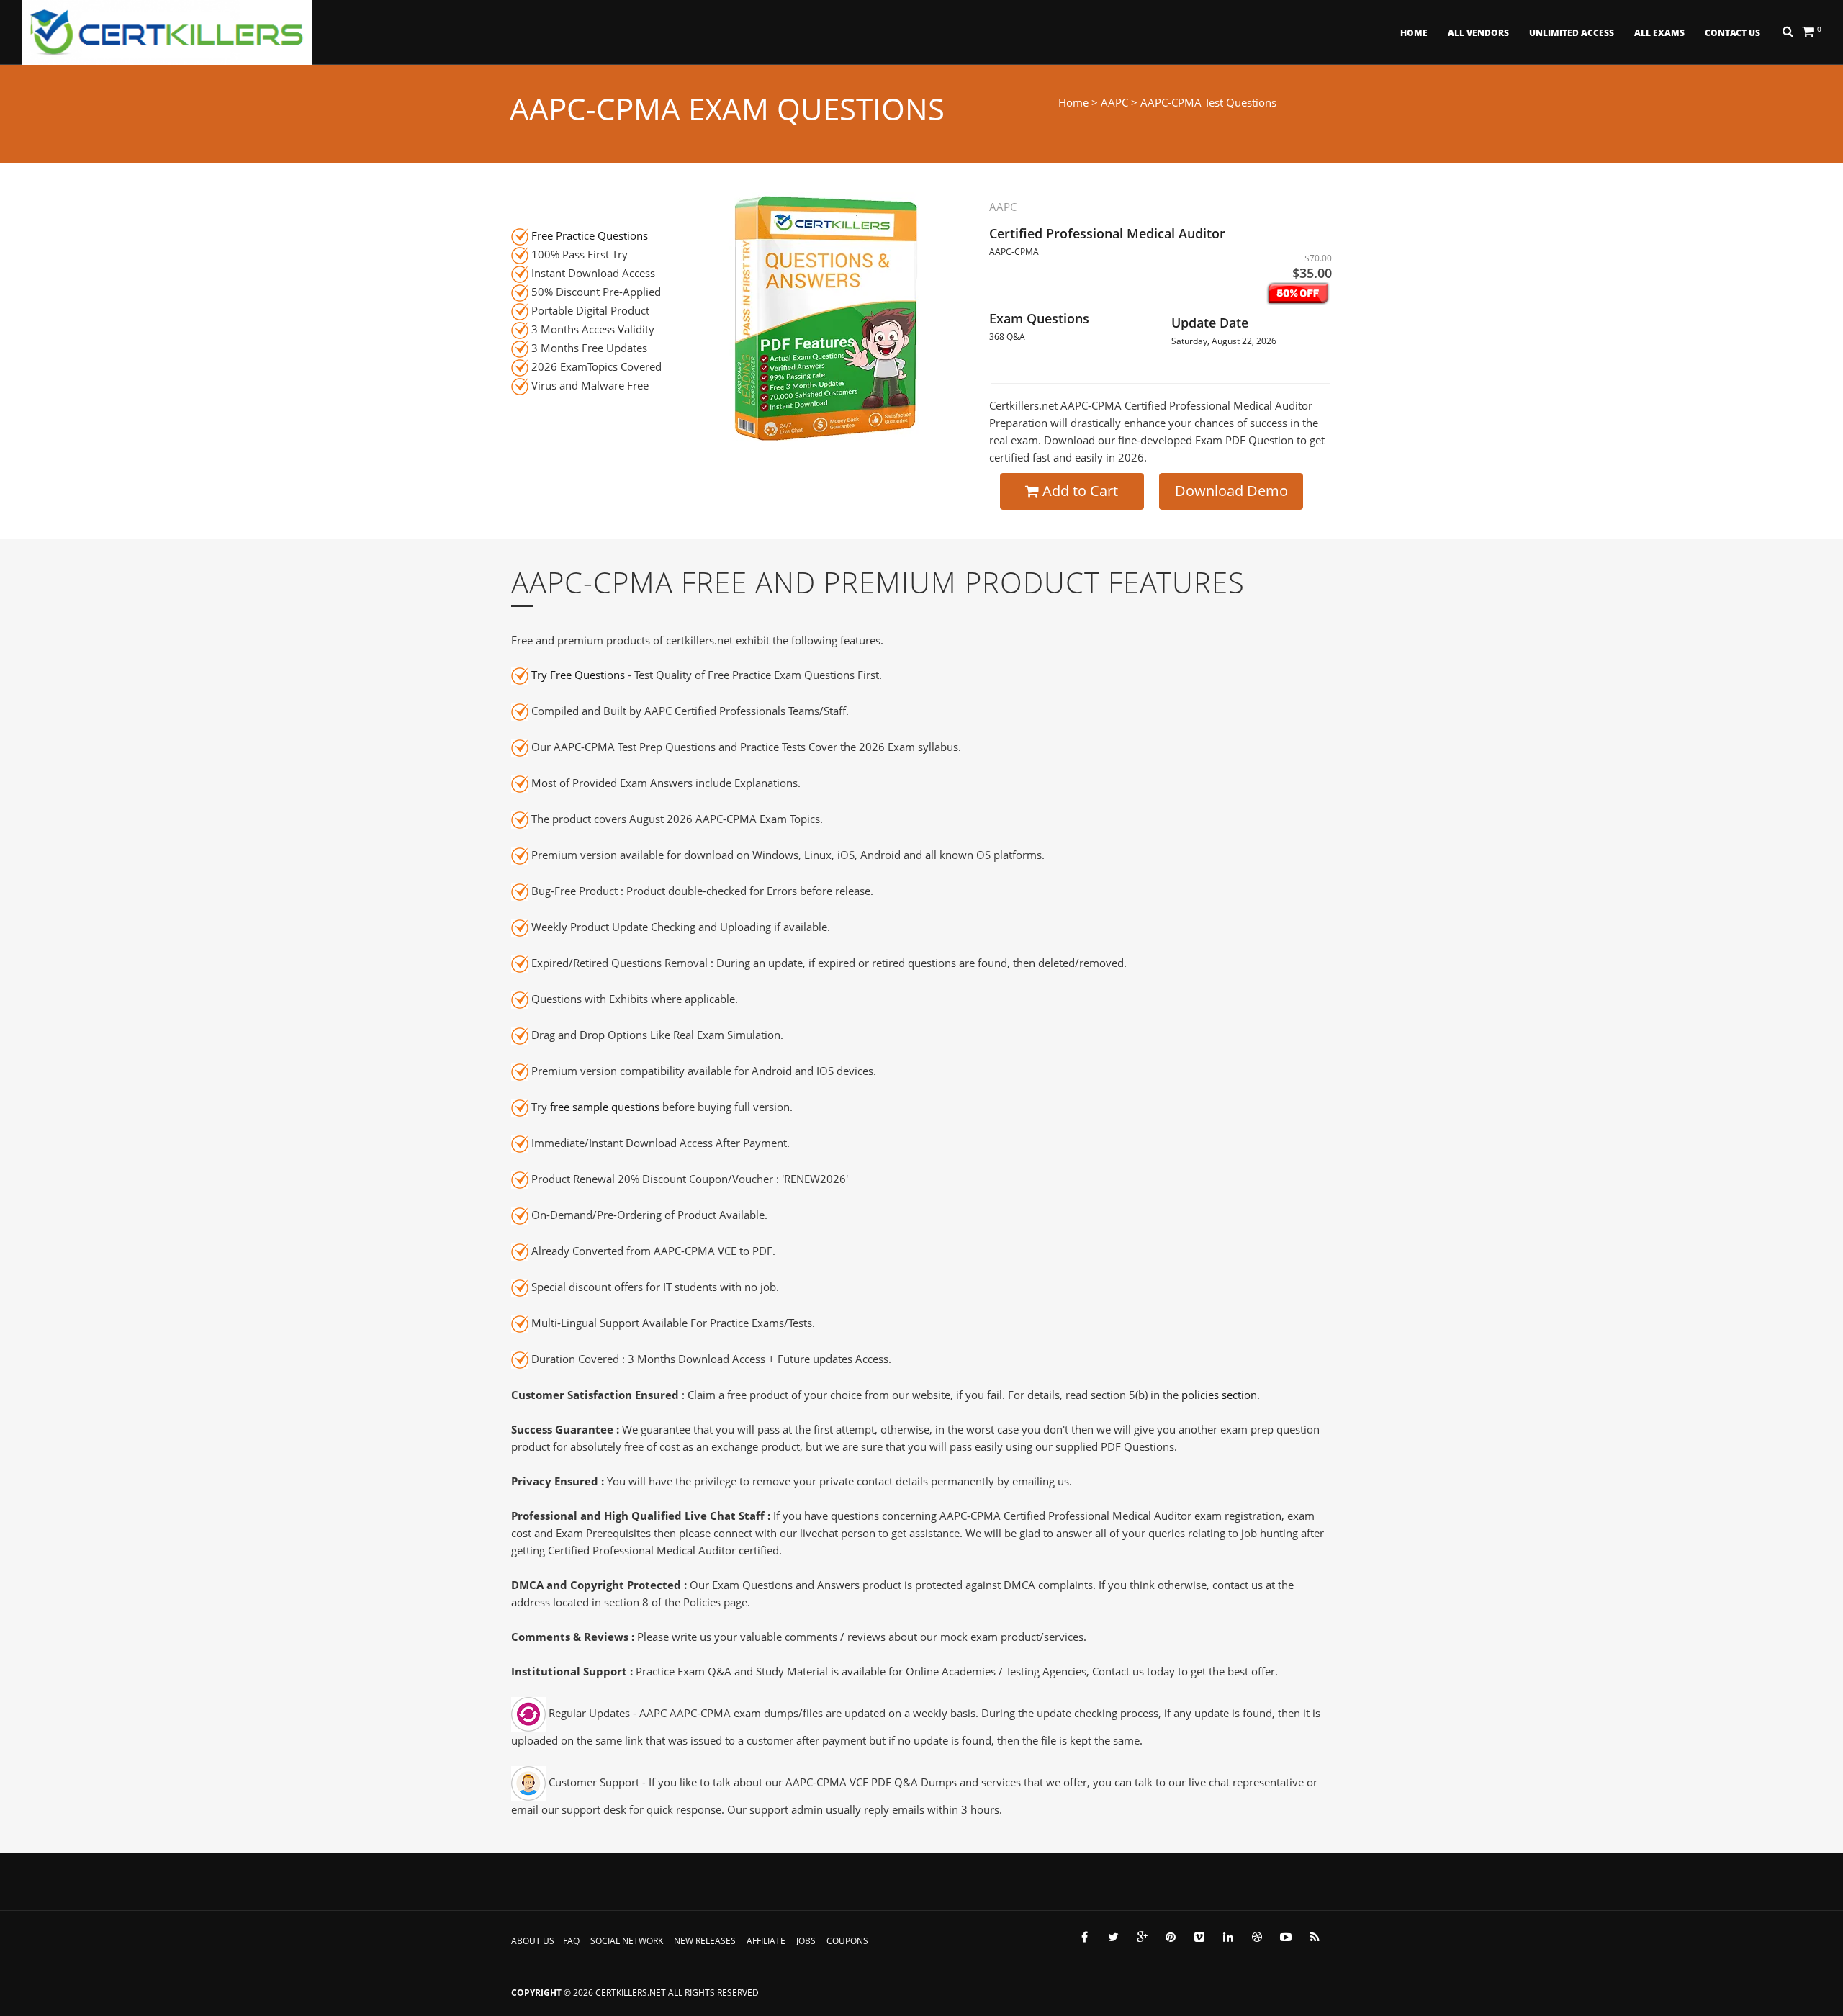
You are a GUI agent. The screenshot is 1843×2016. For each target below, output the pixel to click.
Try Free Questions (578, 675)
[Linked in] (1228, 1937)
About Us (533, 1941)
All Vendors (1478, 33)
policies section (1219, 1395)
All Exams (1659, 33)
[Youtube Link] (1286, 1937)
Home (1414, 33)
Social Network (627, 1941)
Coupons (847, 1941)
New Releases (705, 1941)
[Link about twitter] (1113, 1937)
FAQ (571, 1941)
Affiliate (766, 1941)
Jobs (806, 1941)
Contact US (1732, 33)
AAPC (1114, 102)
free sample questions (605, 1107)
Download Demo (1231, 491)
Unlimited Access (1572, 33)
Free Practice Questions (590, 235)
